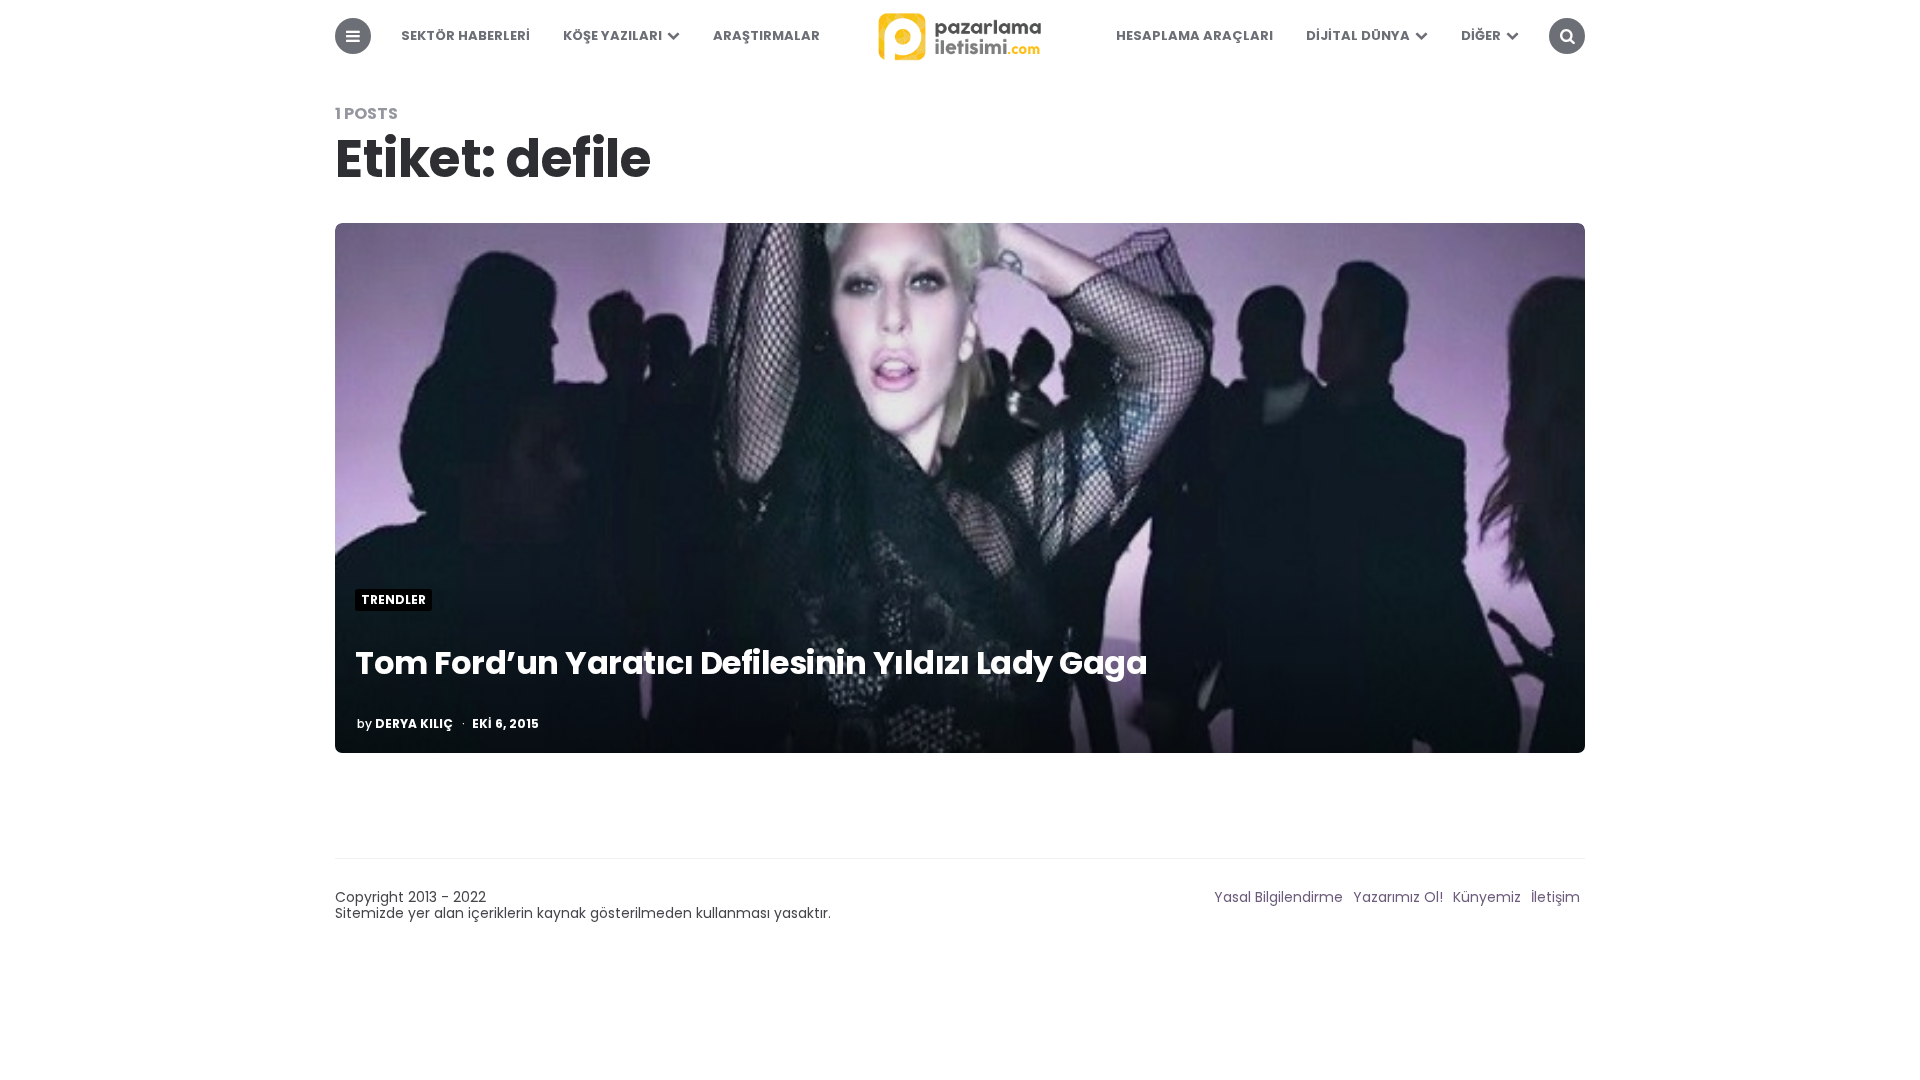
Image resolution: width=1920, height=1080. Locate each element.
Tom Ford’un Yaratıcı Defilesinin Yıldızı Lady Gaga (751, 662)
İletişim (1555, 897)
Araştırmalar (766, 35)
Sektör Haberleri (465, 35)
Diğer (1481, 35)
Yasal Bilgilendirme (1278, 897)
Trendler (393, 600)
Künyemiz (1487, 897)
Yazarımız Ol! (1398, 897)
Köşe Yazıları (612, 35)
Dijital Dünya (1358, 35)
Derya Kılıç (414, 724)
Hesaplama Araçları (1194, 35)
